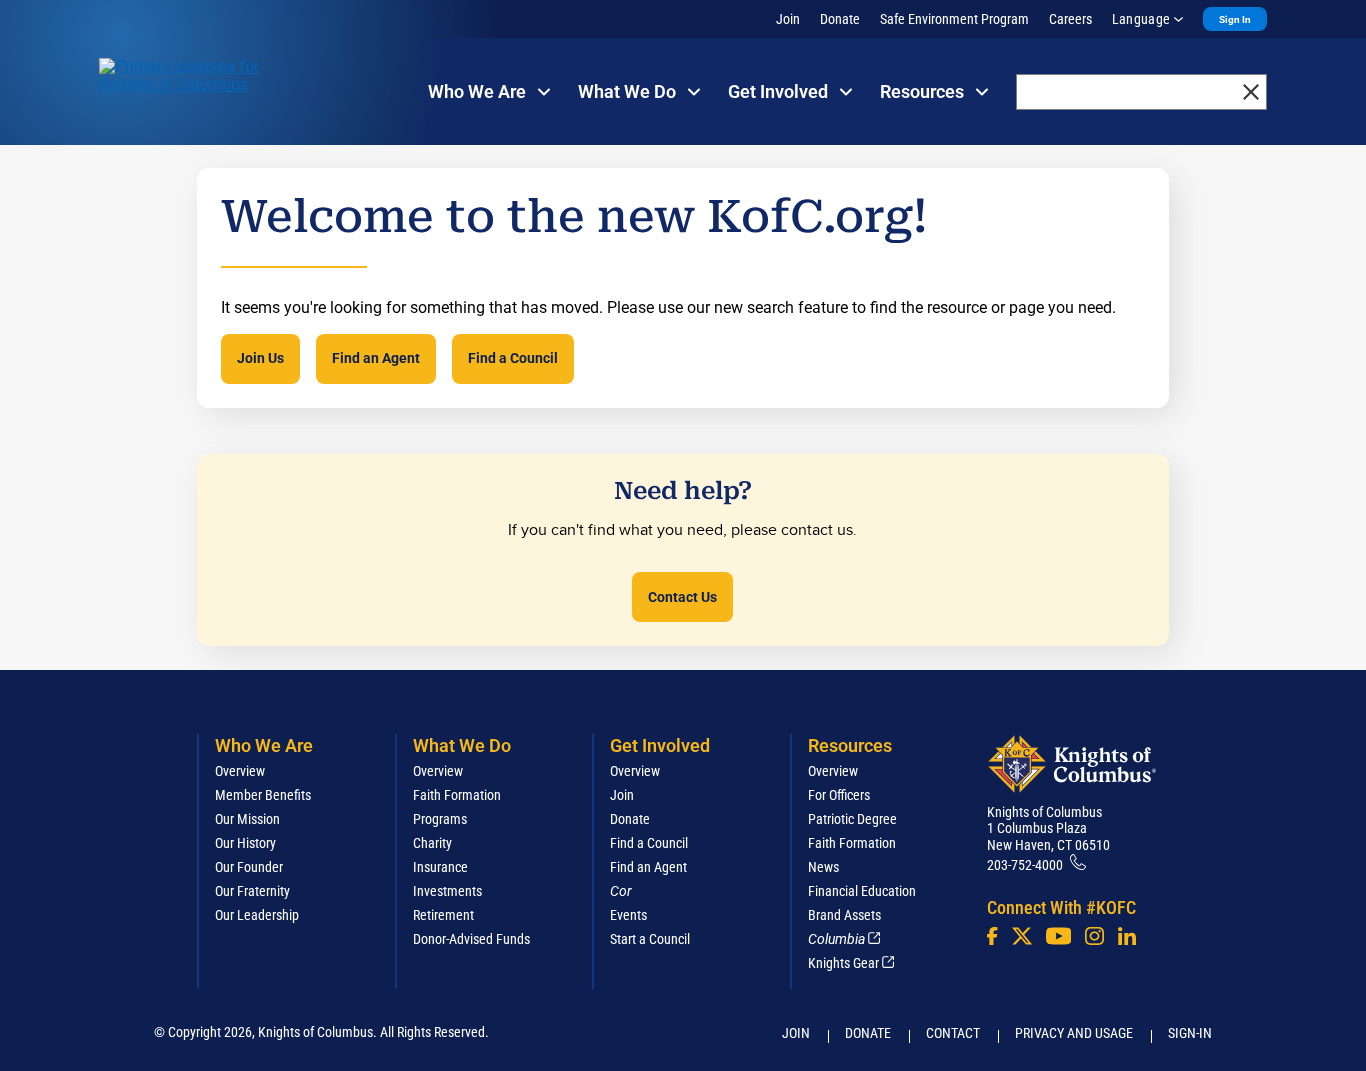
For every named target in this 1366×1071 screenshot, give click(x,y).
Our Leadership (257, 915)
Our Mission (247, 819)
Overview (240, 771)
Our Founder (249, 867)
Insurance (440, 867)
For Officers (839, 795)
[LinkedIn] (1127, 936)
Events (628, 915)
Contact (953, 1033)
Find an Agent (376, 358)
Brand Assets (844, 915)
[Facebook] (992, 936)
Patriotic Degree (852, 819)
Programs (440, 819)
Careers (1070, 19)
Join (788, 19)
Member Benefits (263, 795)
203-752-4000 (1025, 865)
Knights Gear (843, 963)
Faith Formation (457, 795)
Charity (432, 843)
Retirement (443, 915)
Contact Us (682, 597)
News (823, 867)
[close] (1251, 92)
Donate (840, 19)
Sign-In (1190, 1033)
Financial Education (862, 891)
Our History (245, 843)
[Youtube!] (1058, 936)
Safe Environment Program (954, 19)
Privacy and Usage (1074, 1033)
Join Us (260, 358)
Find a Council (513, 358)
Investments (447, 891)
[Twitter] (1022, 936)
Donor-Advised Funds (471, 939)
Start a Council (650, 939)
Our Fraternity (252, 891)
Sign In (1235, 19)
